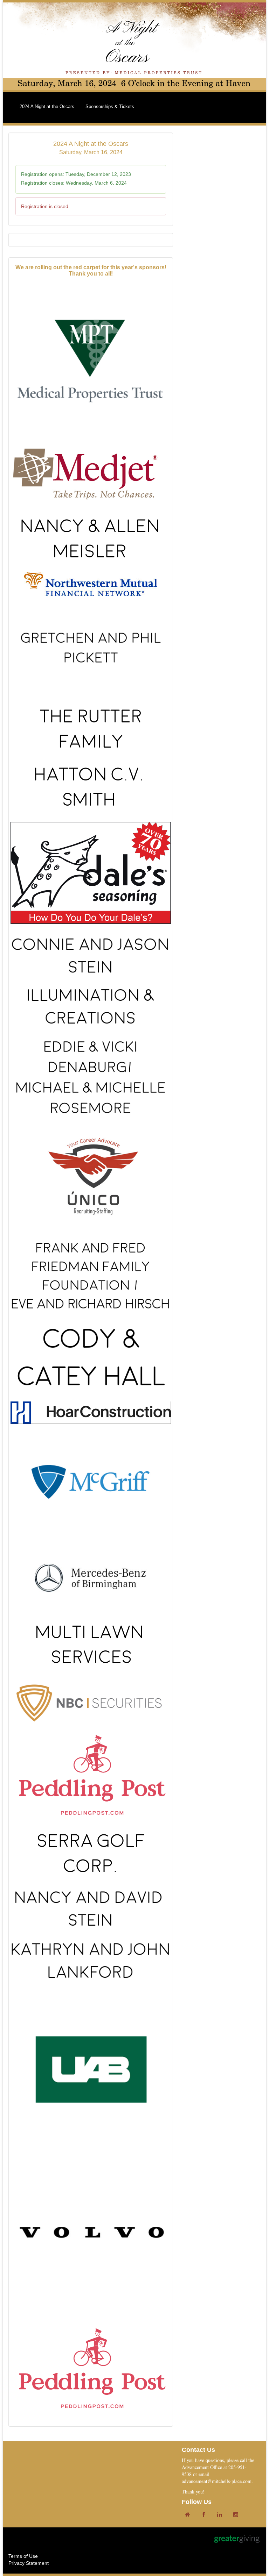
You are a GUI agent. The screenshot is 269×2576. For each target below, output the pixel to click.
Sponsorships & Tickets (110, 106)
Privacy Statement (29, 2563)
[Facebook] (205, 2515)
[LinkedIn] (221, 2515)
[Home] (189, 2515)
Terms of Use (23, 2556)
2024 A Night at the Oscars (47, 106)
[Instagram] (237, 2515)
